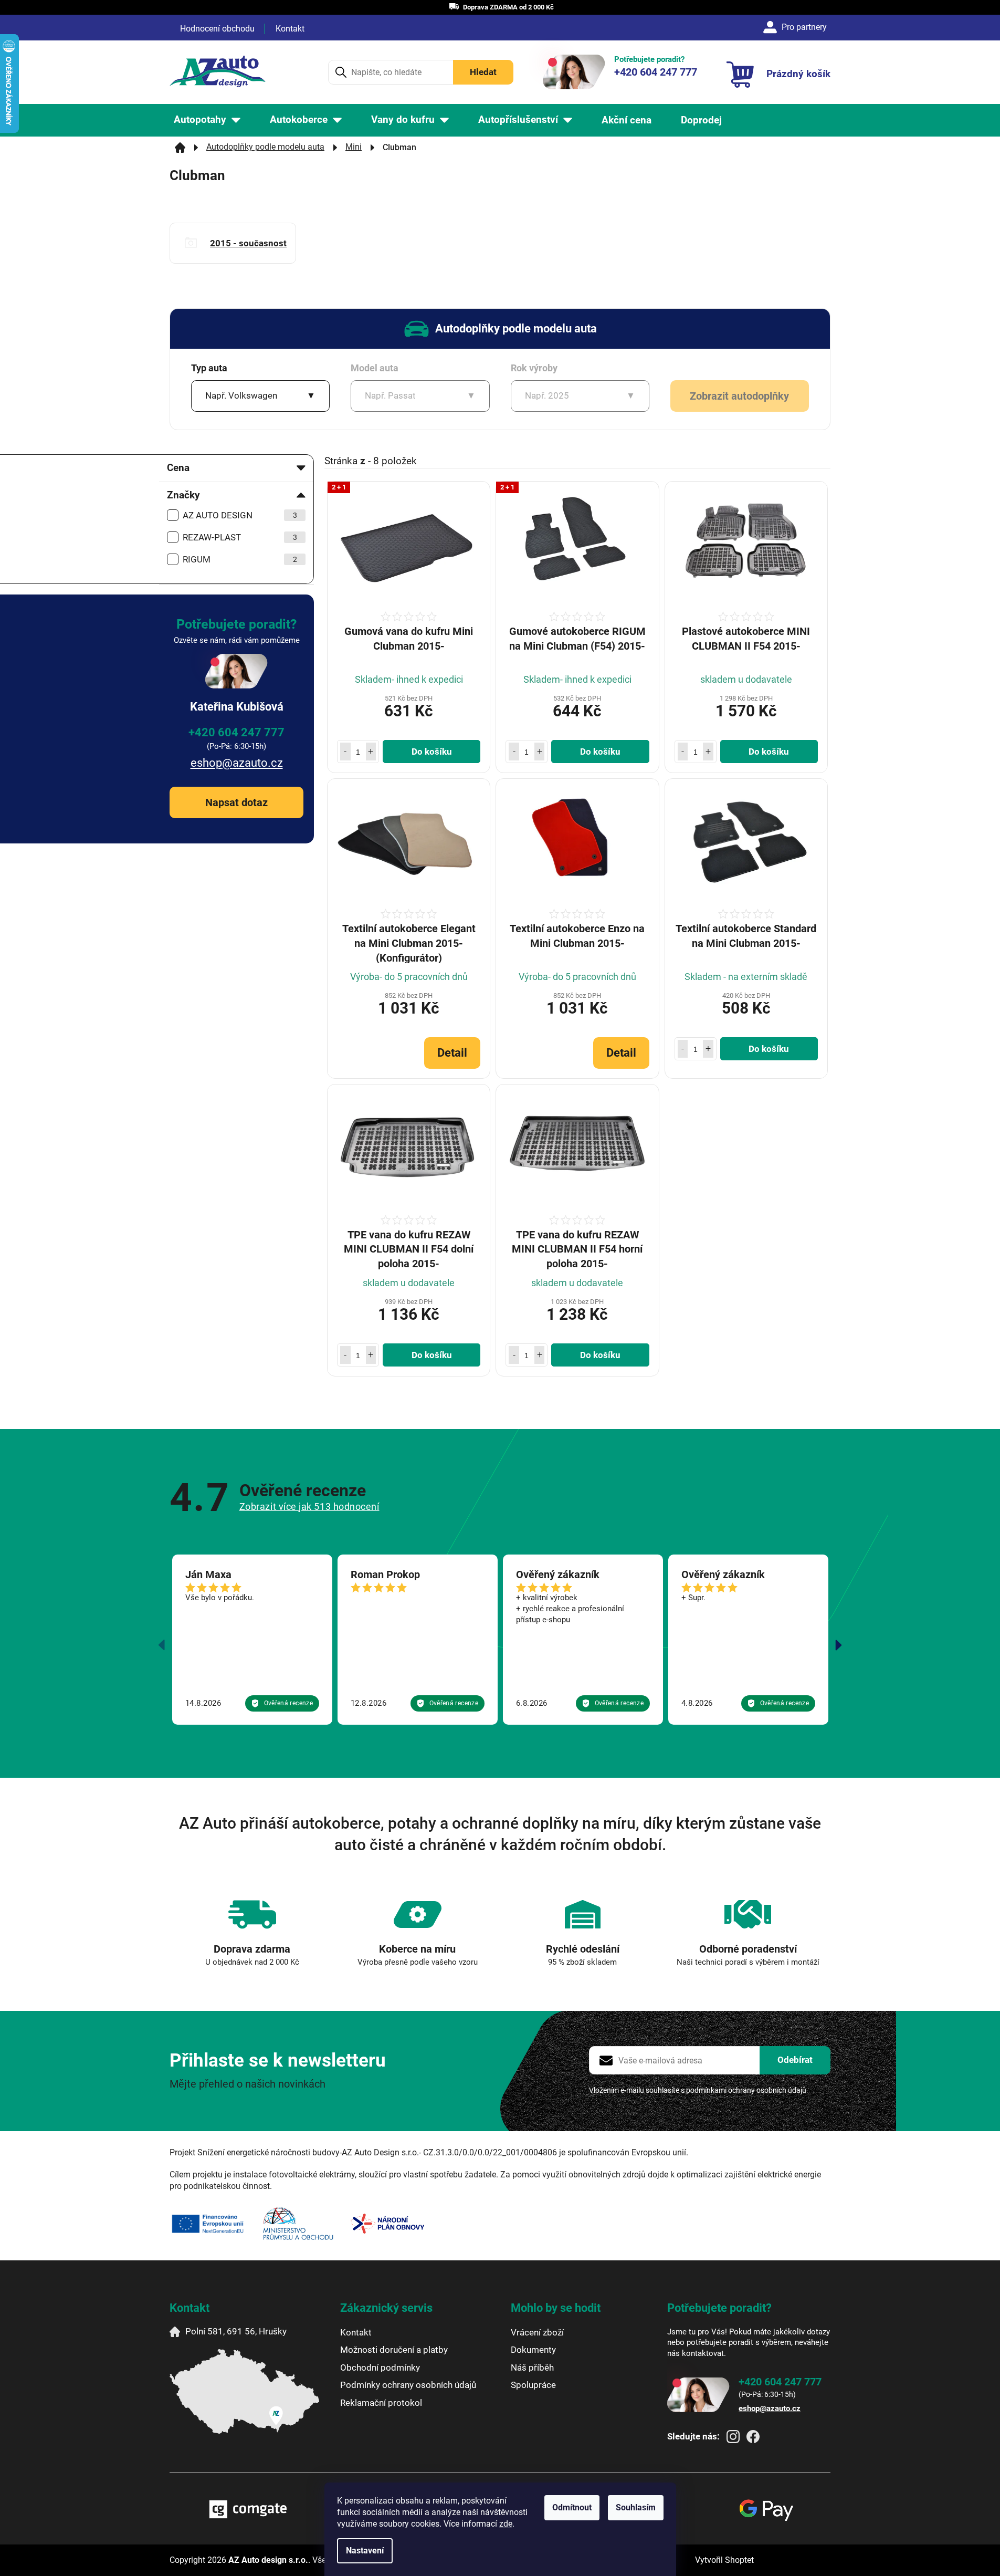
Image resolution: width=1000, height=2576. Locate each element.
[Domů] (180, 148)
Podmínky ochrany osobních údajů (408, 2385)
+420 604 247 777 (236, 732)
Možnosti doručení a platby (394, 2350)
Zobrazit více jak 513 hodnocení (309, 1506)
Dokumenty (533, 2350)
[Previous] (162, 1645)
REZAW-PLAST (240, 537)
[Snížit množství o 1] (345, 752)
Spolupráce (533, 2385)
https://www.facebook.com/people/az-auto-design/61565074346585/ (753, 2437)
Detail (452, 1053)
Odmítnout (572, 2507)
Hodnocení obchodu (217, 29)
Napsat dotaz (236, 802)
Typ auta (209, 368)
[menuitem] (207, 120)
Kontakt (290, 29)
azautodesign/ (733, 2437)
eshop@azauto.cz (237, 763)
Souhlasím (636, 2507)
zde (506, 2524)
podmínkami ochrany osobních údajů (746, 2090)
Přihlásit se (795, 2060)
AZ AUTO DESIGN (240, 515)
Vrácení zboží (537, 2332)
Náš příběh (532, 2368)
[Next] (838, 1645)
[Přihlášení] (797, 27)
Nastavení (365, 2551)
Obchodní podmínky (380, 2368)
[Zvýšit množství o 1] (371, 752)
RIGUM (240, 559)
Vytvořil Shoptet (724, 2560)
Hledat (483, 72)
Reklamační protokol (381, 2403)
